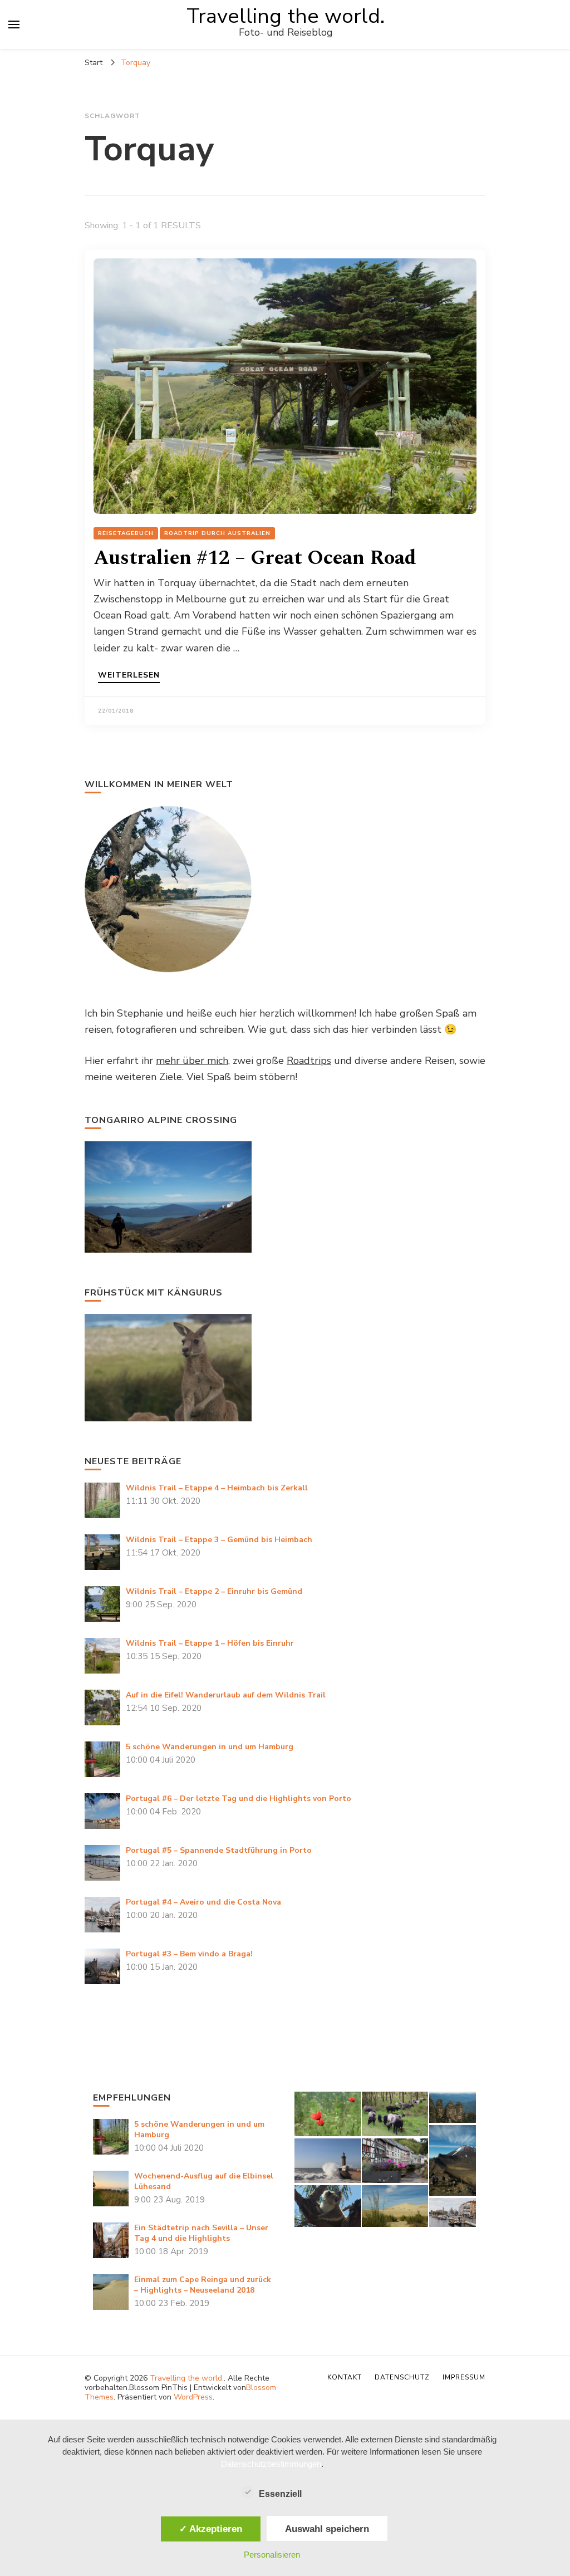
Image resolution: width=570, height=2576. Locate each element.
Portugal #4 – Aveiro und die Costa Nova (203, 1902)
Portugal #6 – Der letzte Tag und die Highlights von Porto (239, 1799)
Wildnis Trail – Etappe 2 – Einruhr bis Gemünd (214, 1591)
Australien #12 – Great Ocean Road (255, 558)
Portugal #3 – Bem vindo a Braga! (189, 1954)
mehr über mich (192, 1061)
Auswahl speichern (327, 2529)
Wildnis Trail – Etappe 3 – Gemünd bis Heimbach (219, 1540)
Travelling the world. (286, 16)
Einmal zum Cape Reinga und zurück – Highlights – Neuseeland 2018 (203, 2285)
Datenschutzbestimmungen (271, 2464)
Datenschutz (402, 2377)
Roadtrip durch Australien (217, 533)
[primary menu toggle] (14, 24)
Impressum (464, 2377)
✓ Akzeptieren (211, 2529)
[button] (327, 2114)
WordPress (193, 2397)
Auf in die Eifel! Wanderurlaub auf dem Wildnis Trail (226, 1695)
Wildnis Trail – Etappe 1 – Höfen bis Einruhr (210, 1643)
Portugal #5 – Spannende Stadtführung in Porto (219, 1850)
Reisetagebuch (126, 533)
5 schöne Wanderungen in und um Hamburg (210, 1747)
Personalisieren (272, 2555)
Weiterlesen (129, 676)
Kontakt (345, 2377)
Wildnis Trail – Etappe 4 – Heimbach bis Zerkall (217, 1488)
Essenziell (280, 2494)
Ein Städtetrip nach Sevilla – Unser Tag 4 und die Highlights (201, 2233)
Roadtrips (309, 1061)
